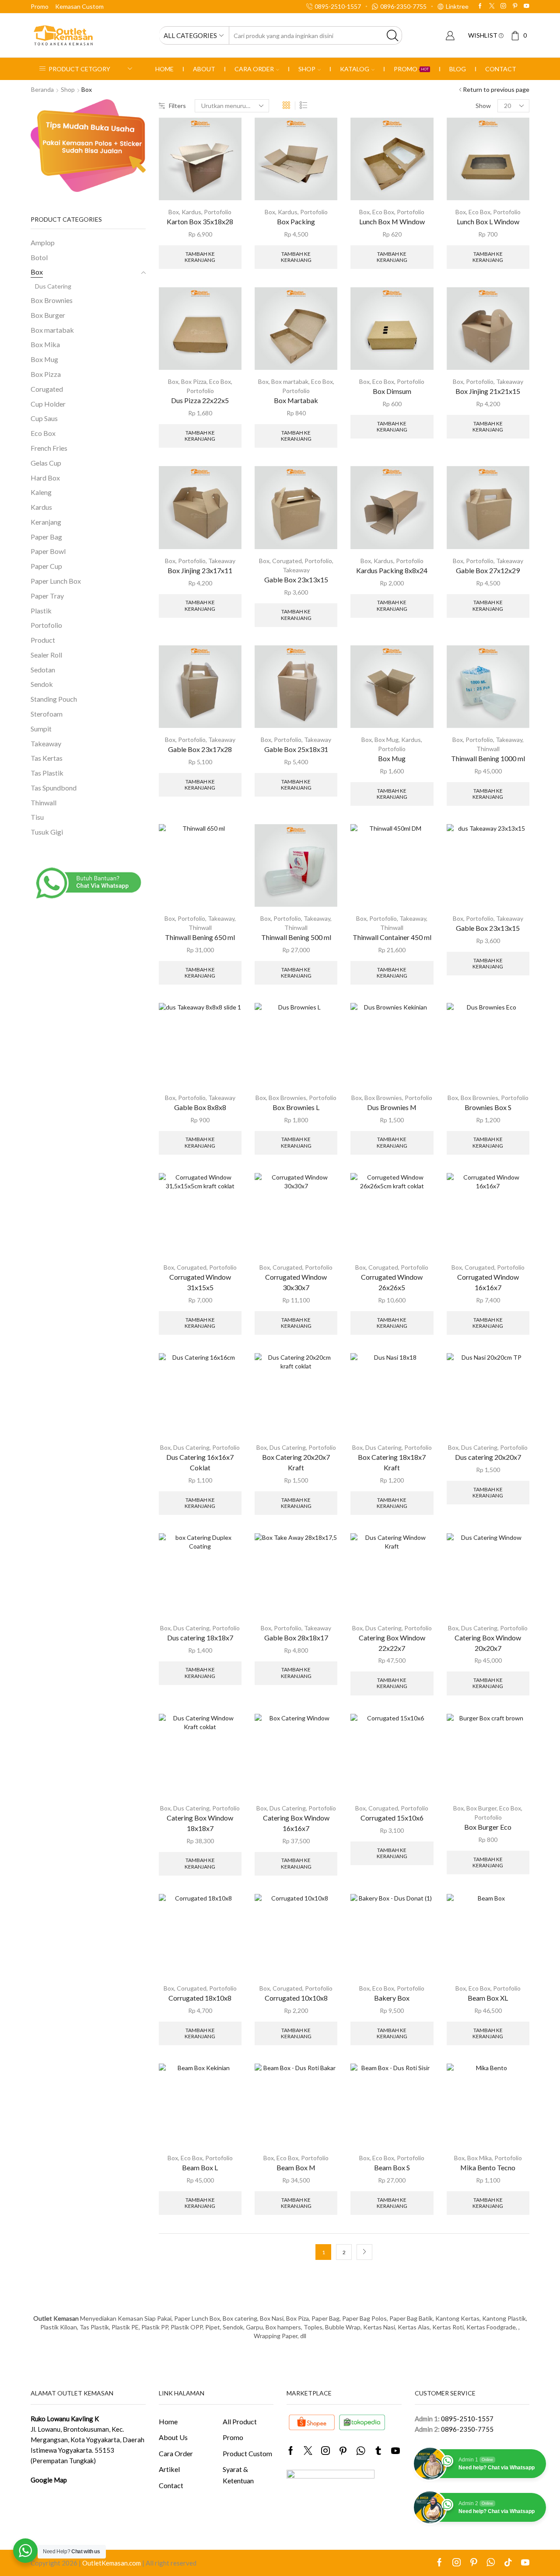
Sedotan (43, 670)
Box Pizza (194, 381)
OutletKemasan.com (112, 2563)
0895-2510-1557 (467, 2419)
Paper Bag (46, 537)
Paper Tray (47, 596)
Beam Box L (200, 2167)
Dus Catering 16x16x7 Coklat (200, 1462)
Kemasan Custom (79, 6)
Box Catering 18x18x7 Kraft (392, 1462)
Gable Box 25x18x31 (296, 749)
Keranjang (46, 522)
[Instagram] (503, 6)
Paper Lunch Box (56, 581)
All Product (240, 2421)
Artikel (169, 2469)
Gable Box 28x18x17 (296, 1638)
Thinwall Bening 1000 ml (488, 758)
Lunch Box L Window (488, 221)
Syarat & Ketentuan (238, 2475)
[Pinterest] (515, 6)
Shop (307, 69)
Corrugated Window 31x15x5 (200, 1282)
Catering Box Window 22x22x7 (392, 1643)
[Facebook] (480, 6)
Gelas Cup (46, 463)
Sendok (42, 684)
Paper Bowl (48, 551)
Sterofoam (47, 714)
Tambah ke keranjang (200, 257)
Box (174, 212)
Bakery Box (392, 1998)
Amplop (43, 242)
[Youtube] (527, 6)
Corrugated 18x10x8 (200, 1998)
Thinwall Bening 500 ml (296, 937)
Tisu (37, 817)
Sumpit (41, 729)
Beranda (42, 89)
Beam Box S (392, 2167)
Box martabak (290, 381)
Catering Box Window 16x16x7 (296, 1823)
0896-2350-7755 (467, 2429)
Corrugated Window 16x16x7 (488, 1282)
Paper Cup (46, 566)
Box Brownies (287, 1098)
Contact (501, 69)
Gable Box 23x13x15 (296, 580)
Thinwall (488, 749)
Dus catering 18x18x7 (200, 1638)
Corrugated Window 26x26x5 (392, 1282)
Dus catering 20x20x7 (488, 1457)
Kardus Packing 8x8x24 (392, 570)
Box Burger (481, 1808)
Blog (458, 69)
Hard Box (45, 478)
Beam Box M (296, 2167)
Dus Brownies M (392, 1107)
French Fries (49, 448)
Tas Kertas (47, 758)
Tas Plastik (47, 773)
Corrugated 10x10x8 (296, 1998)
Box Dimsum (392, 391)
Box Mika (479, 2158)
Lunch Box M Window (392, 221)
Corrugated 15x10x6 (392, 1818)
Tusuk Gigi (47, 832)
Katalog (355, 69)
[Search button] (393, 35)
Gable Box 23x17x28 (200, 749)
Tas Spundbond (54, 788)
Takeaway (510, 381)
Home (164, 69)
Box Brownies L (296, 1107)
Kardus (191, 212)
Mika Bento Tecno (488, 2167)
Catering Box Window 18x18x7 (200, 1823)
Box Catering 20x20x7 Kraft (296, 1462)
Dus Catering (191, 1447)
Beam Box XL (488, 1998)
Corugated (287, 561)
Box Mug (387, 740)
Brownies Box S (488, 1107)
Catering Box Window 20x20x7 (488, 1643)
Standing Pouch (54, 699)
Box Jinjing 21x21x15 (488, 391)
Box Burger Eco (488, 1827)
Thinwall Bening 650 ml (200, 937)
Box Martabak (296, 400)
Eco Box (383, 212)
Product (43, 640)
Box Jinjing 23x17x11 (200, 570)
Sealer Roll (46, 655)
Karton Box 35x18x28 (200, 221)
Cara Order (254, 69)
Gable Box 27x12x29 (488, 570)
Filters (177, 106)
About (204, 69)
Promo (40, 6)
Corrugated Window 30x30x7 (296, 1282)
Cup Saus (44, 418)
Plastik (41, 611)
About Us (173, 2437)
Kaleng (41, 492)
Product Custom (247, 2453)
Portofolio (218, 212)
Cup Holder (48, 404)
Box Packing (296, 221)
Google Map (49, 2480)
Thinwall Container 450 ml (392, 937)
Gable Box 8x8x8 (200, 1107)
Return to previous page (496, 89)
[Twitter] (492, 6)
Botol (39, 257)
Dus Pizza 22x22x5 (200, 400)
